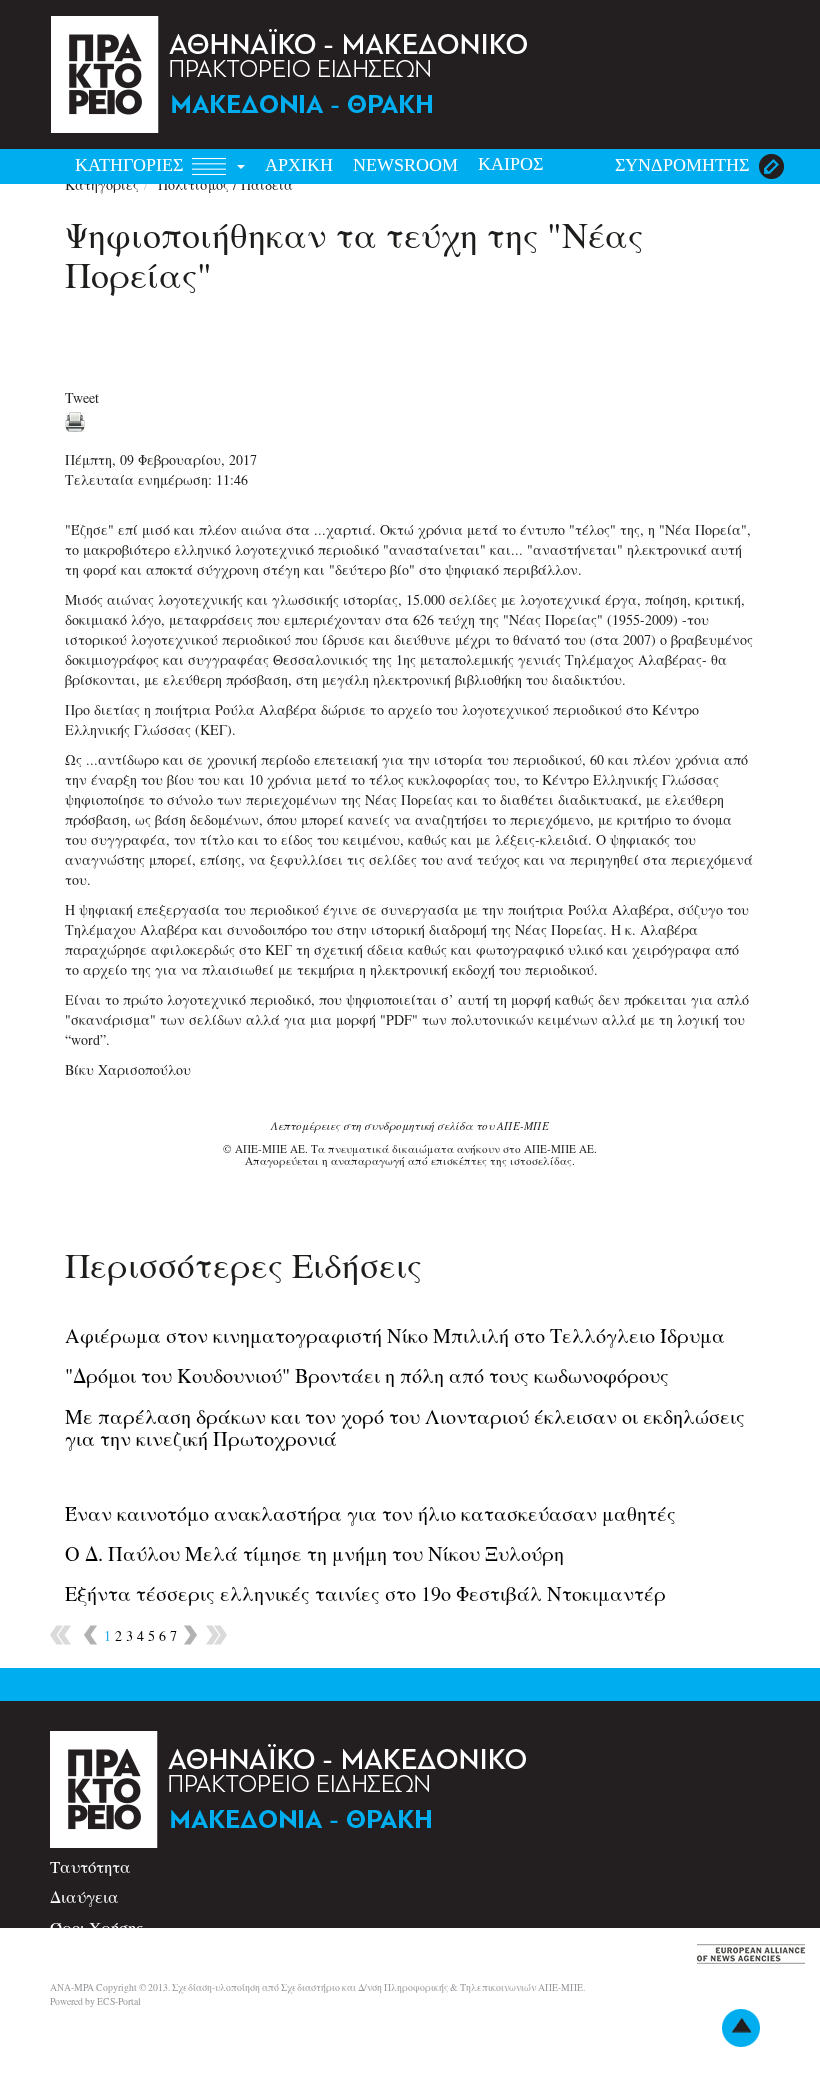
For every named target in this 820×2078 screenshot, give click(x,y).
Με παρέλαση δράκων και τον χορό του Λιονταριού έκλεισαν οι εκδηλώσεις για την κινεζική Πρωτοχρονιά (405, 1427)
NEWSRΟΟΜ (405, 165)
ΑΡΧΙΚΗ (299, 165)
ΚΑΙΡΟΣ (510, 164)
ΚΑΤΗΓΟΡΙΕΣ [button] (131, 165)
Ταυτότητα (90, 1866)
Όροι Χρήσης (96, 1927)
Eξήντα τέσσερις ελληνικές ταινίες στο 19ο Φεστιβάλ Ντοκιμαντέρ (365, 1593)
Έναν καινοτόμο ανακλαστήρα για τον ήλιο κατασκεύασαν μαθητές (370, 1513)
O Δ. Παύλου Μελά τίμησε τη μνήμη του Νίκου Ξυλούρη (314, 1553)
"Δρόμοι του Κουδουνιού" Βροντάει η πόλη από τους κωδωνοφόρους (367, 1375)
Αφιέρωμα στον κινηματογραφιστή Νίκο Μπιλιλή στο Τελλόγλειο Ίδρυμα (395, 1335)
